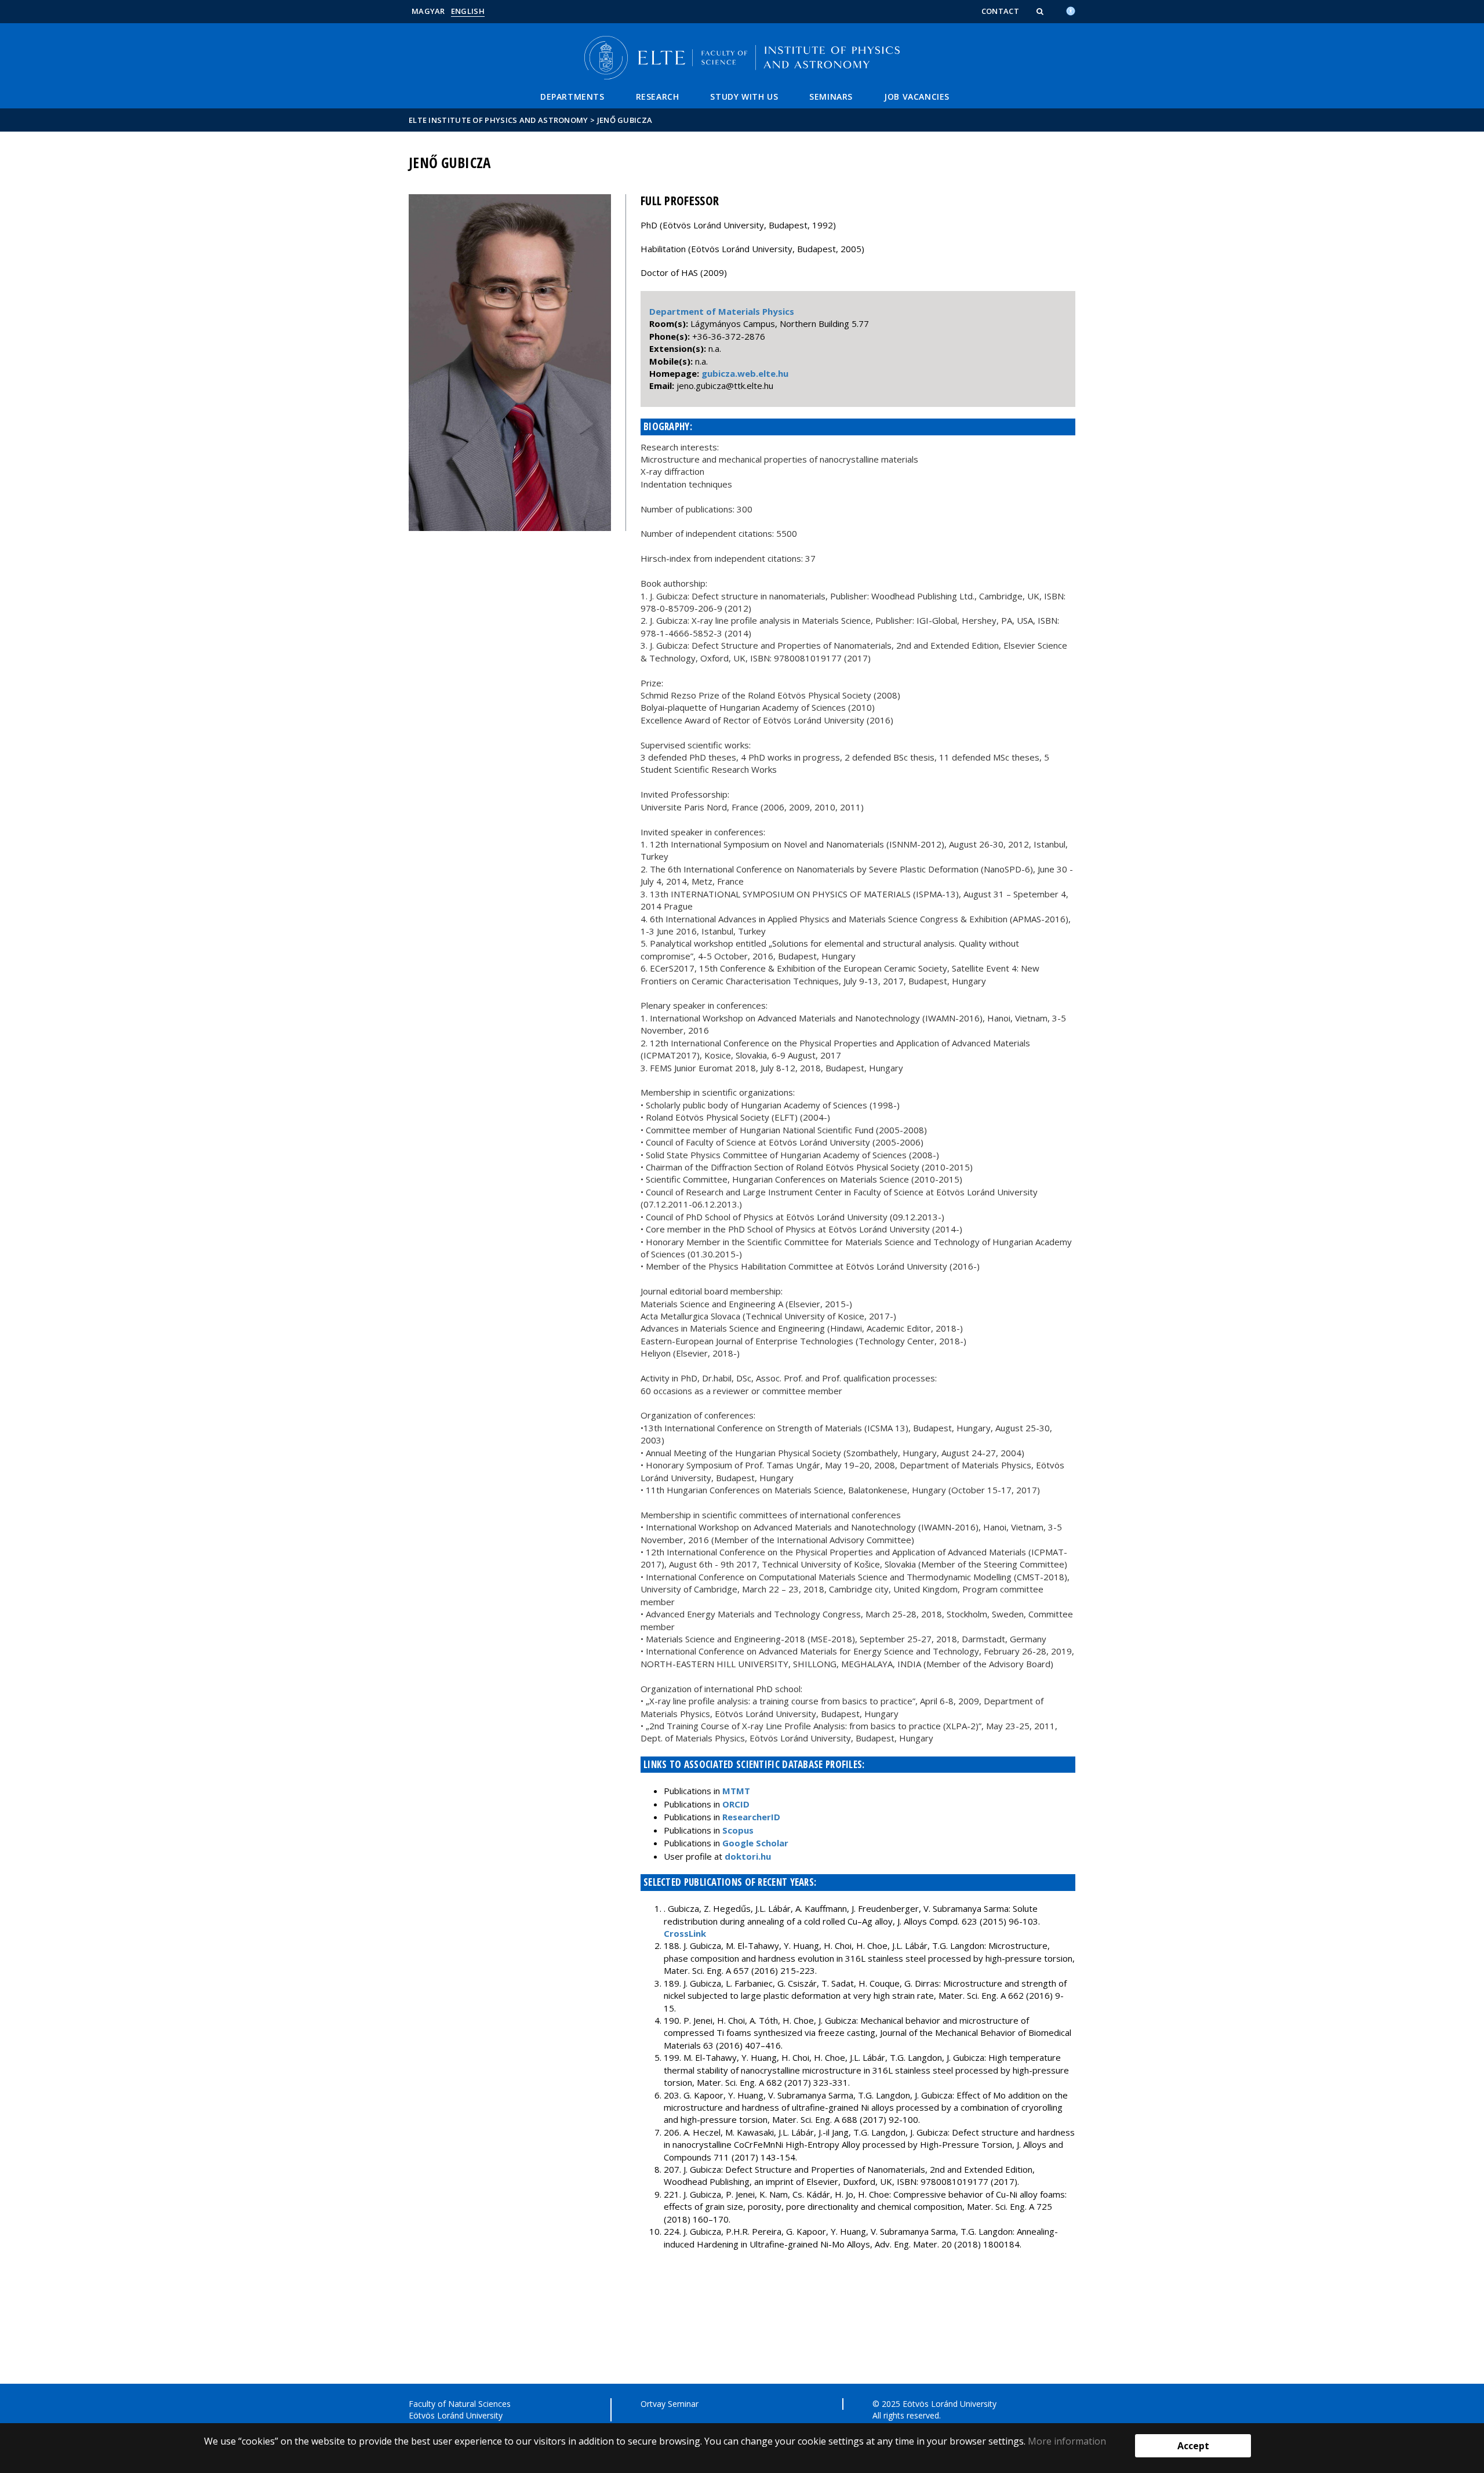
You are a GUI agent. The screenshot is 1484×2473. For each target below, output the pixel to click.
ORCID (736, 1804)
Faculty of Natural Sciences (460, 2404)
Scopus (738, 1830)
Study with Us (744, 97)
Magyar (428, 11)
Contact (1000, 11)
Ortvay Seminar (670, 2404)
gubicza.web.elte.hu (745, 373)
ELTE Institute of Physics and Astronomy (499, 120)
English (468, 11)
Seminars (831, 97)
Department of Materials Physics (722, 311)
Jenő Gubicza (625, 120)
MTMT (736, 1791)
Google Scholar (755, 1843)
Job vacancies (917, 97)
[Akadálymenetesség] (1071, 10)
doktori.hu (748, 1856)
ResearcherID (751, 1817)
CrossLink (685, 1933)
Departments (572, 97)
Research (658, 97)
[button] (1041, 11)
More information (1067, 2441)
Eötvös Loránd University (456, 2415)
